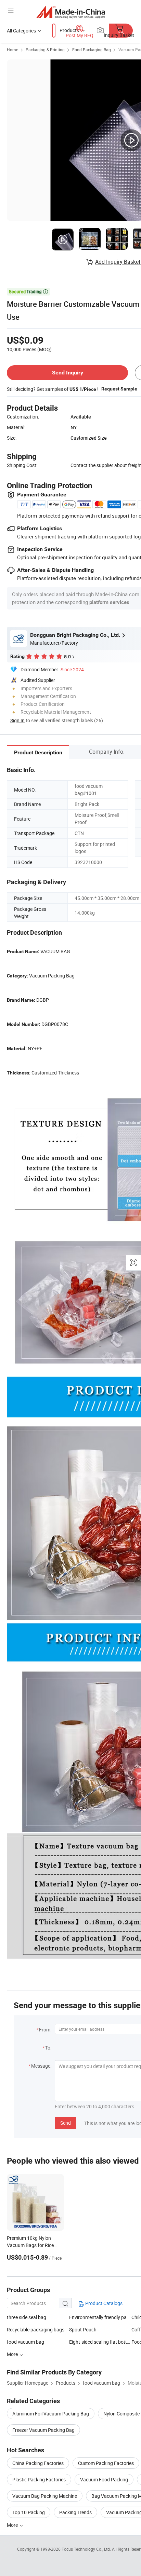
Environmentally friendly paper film (100, 2317)
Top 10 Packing (29, 2512)
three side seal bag (27, 2317)
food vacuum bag (25, 2342)
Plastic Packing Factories (39, 2479)
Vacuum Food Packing (104, 2479)
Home (12, 50)
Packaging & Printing (45, 50)
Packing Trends (75, 2512)
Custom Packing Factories (106, 2463)
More (13, 2525)
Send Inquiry (68, 373)
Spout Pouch (83, 2330)
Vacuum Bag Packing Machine (45, 2496)
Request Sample (119, 389)
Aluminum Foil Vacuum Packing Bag (51, 2414)
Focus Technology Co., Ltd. (87, 2549)
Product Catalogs (103, 2303)
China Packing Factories (38, 2463)
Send (66, 2123)
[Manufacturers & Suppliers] (71, 12)
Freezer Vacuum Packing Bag (43, 2430)
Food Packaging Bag (92, 50)
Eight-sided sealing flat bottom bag (100, 2342)
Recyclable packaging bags (36, 2330)
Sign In (17, 720)
